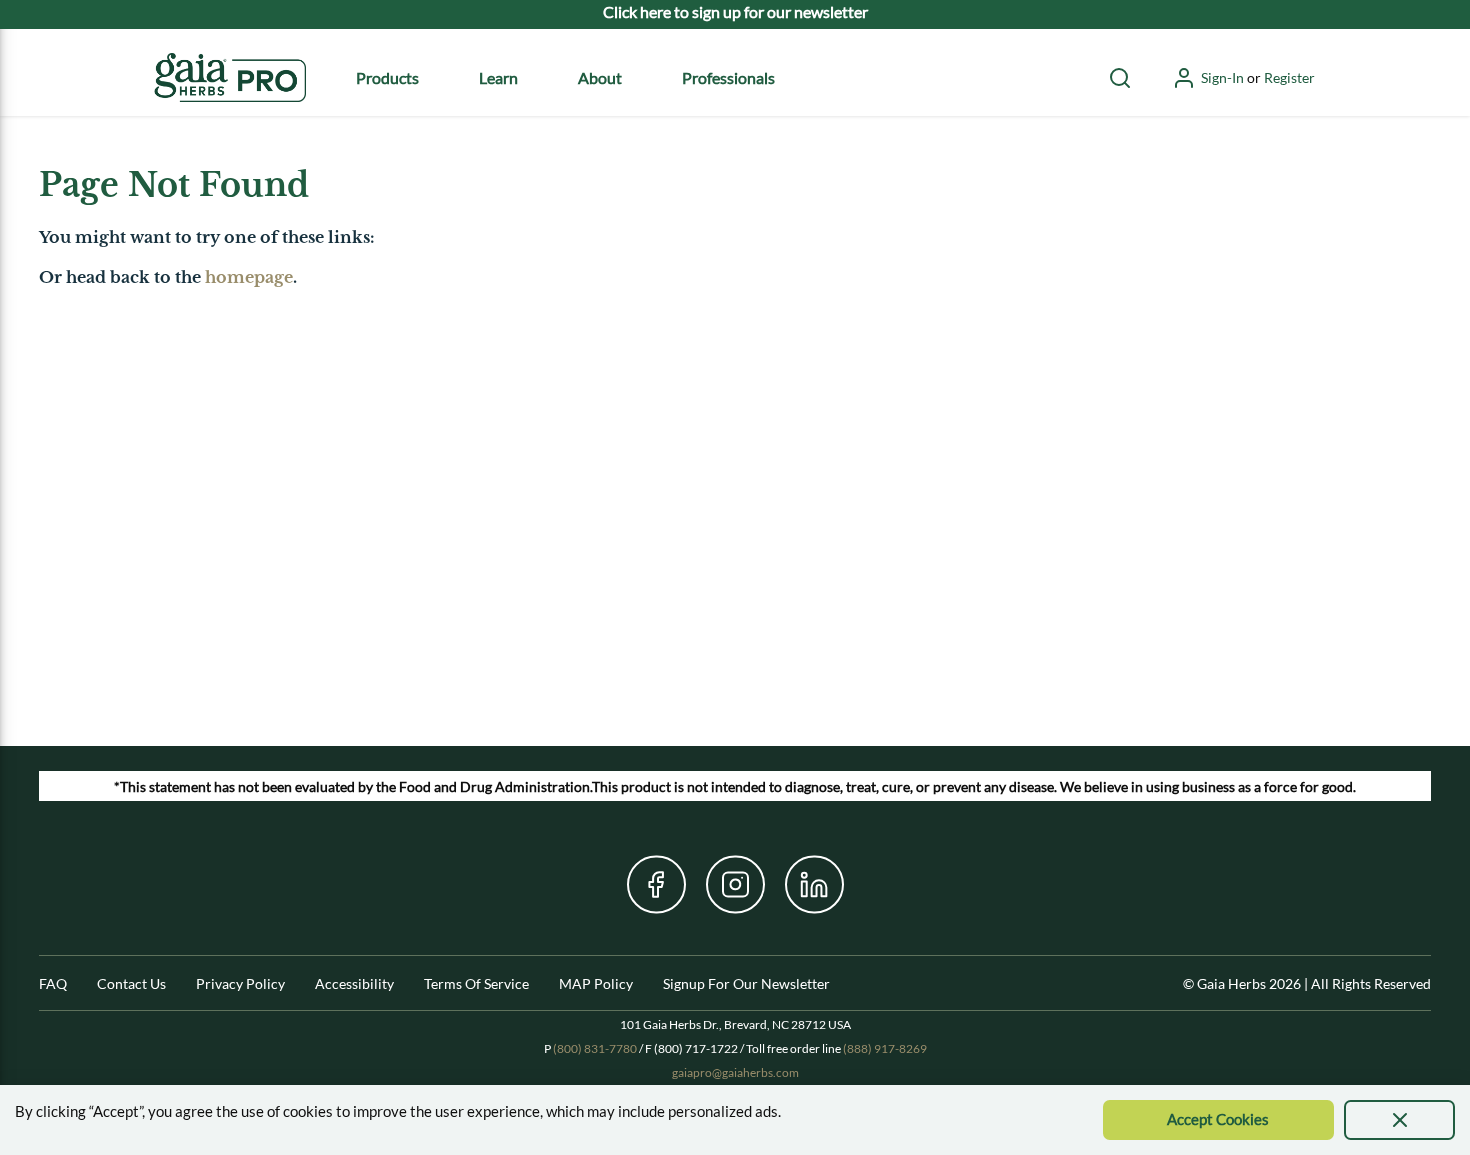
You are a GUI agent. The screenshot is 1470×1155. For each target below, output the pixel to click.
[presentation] (1399, 1120)
